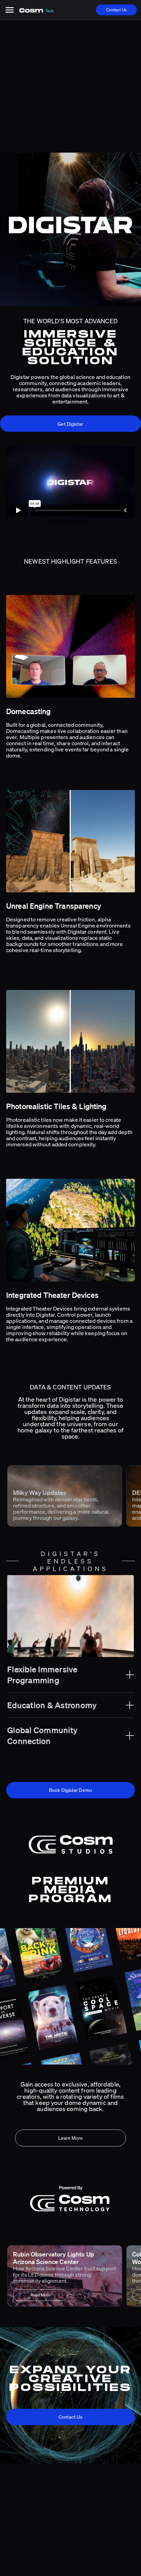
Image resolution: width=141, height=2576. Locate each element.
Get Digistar (70, 424)
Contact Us (116, 10)
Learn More (71, 2138)
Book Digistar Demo (70, 1790)
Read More (40, 2295)
